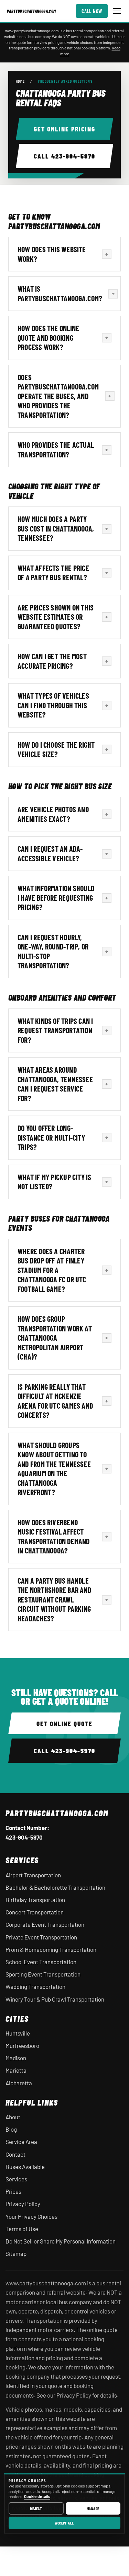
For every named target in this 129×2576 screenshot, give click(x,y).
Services (16, 2179)
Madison (16, 2058)
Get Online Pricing (64, 129)
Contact (15, 2154)
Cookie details (37, 2496)
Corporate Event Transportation (45, 1924)
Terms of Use (22, 2229)
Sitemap (16, 2253)
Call (64, 156)
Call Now (92, 11)
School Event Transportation (41, 1962)
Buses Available (25, 2167)
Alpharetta (19, 2083)
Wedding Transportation (35, 1986)
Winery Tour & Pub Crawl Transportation (55, 1999)
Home (20, 81)
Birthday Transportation (35, 1900)
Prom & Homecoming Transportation (51, 1949)
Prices (13, 2191)
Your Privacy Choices (31, 2216)
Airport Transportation (33, 1875)
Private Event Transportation (41, 1937)
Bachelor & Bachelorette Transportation (55, 1887)
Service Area (21, 2142)
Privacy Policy (23, 2204)
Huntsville (18, 2033)
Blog (11, 2129)
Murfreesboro (22, 2045)
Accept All (64, 2523)
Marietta (16, 2070)
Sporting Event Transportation (43, 1974)
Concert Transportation (35, 1912)
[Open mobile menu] (117, 11)
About (13, 2117)
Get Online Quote (64, 1723)
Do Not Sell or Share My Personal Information (61, 2241)
